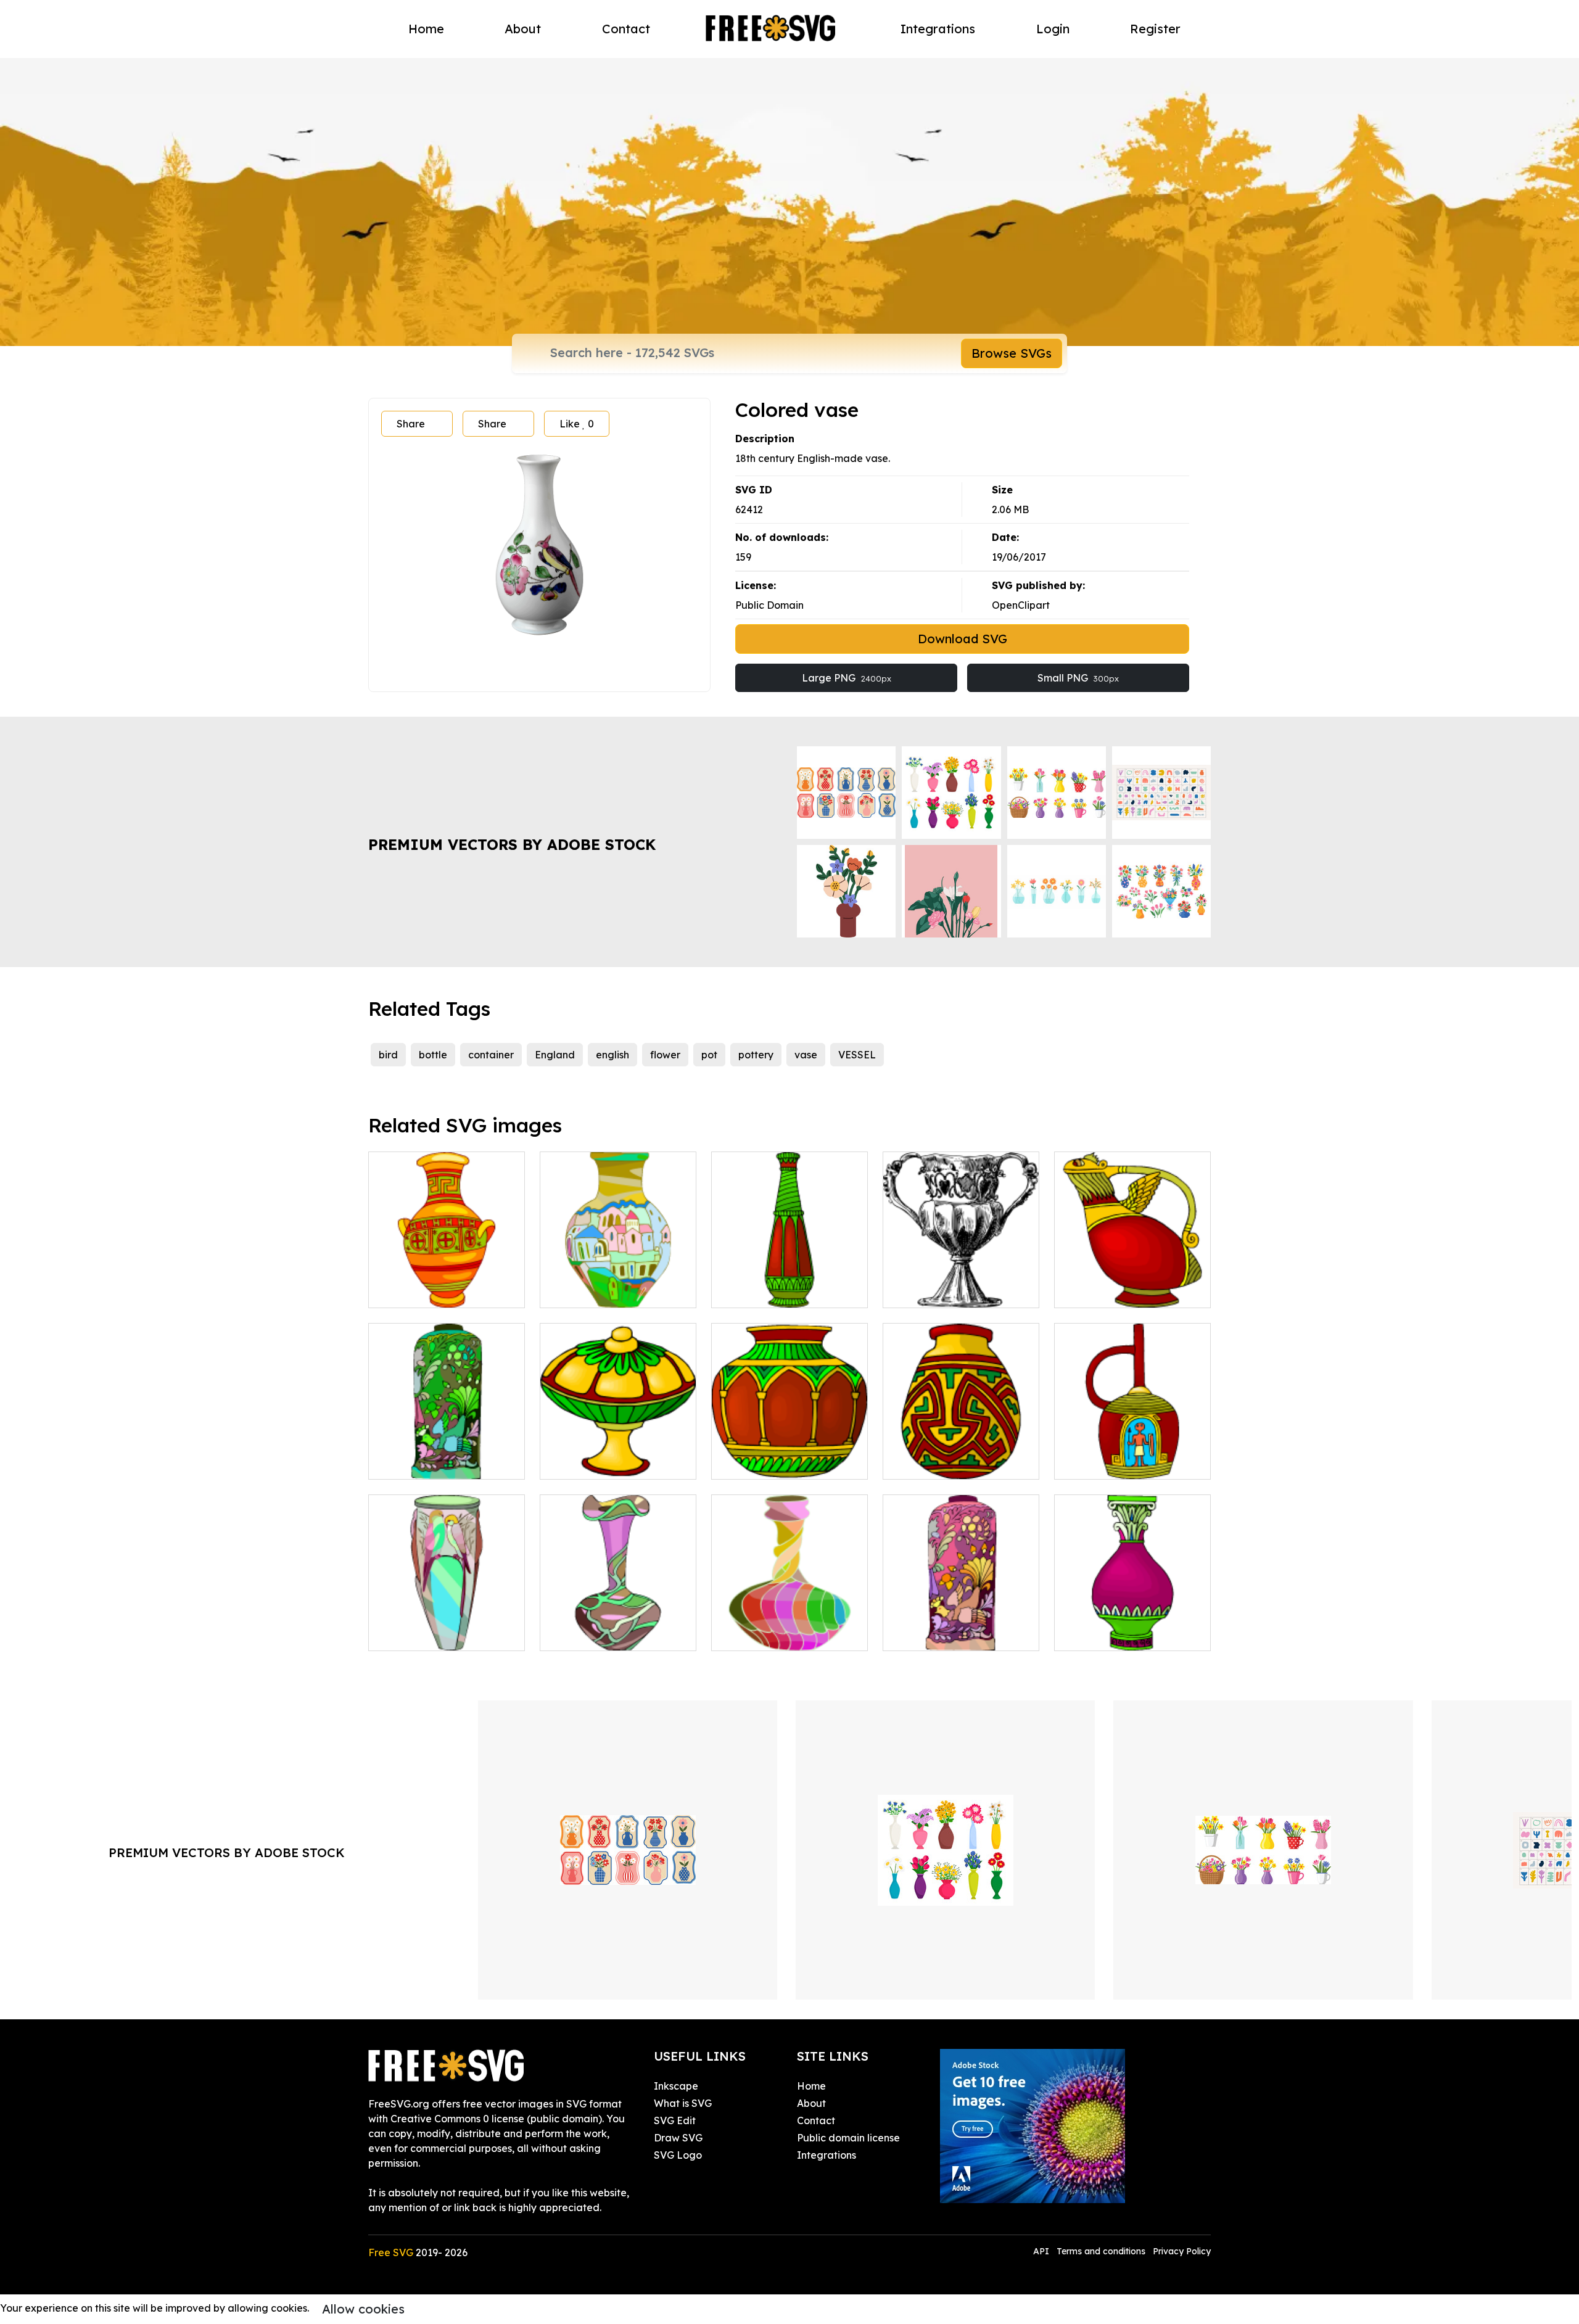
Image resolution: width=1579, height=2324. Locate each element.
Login (1053, 29)
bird (388, 1055)
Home (426, 29)
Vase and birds (417, 1634)
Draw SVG (678, 2138)
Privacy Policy (1182, 2251)
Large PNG (847, 678)
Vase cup (918, 1291)
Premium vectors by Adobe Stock (512, 844)
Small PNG (1078, 678)
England (555, 1055)
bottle (433, 1055)
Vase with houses (594, 1291)
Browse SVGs (1012, 353)
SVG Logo (678, 2155)
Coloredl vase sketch (603, 1634)
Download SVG (963, 639)
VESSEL (857, 1055)
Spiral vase (751, 1634)
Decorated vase (764, 1291)
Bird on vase (411, 1462)
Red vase (747, 1462)
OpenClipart (1021, 605)
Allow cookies (363, 2309)
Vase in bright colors (430, 1291)
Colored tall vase (937, 1634)
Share (411, 424)
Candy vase (582, 1462)
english (612, 1055)
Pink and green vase (1116, 1634)
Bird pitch (1090, 1291)
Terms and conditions (1101, 2251)
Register (1155, 29)
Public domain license (848, 2138)
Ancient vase (1098, 1462)
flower (665, 1055)
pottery (756, 1055)
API (1042, 2251)
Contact (626, 29)
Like (577, 424)
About (523, 29)
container (491, 1055)
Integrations (938, 29)
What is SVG (683, 2103)
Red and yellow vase (946, 1462)
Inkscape (676, 2086)
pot (709, 1055)
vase (806, 1055)
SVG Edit (675, 2120)
